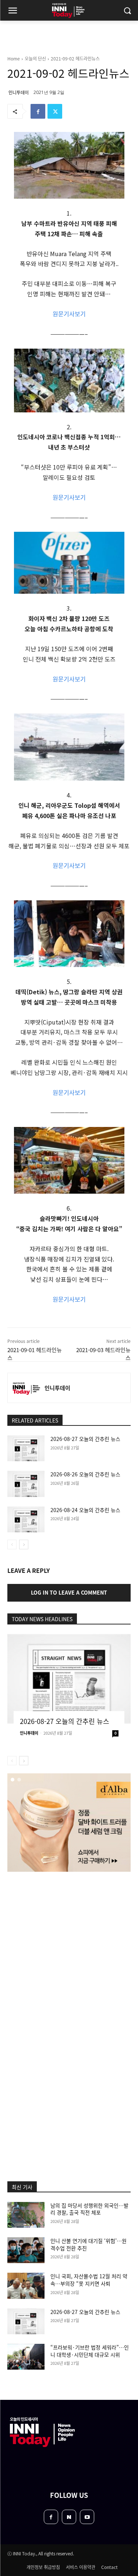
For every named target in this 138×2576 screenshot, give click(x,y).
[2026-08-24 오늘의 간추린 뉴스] (26, 1519)
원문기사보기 (69, 314)
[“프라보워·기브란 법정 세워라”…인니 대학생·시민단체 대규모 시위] (26, 2357)
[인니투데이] (26, 1388)
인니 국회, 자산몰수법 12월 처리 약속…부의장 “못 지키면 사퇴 (89, 2280)
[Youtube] (87, 2517)
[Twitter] (55, 111)
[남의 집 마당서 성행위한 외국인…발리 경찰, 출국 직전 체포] (26, 2215)
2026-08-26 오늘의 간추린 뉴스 (85, 1474)
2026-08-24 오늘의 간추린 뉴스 (85, 1510)
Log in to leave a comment (69, 1592)
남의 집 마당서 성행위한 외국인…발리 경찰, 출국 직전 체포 (89, 2209)
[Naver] (69, 2517)
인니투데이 (19, 92)
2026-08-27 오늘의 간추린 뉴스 (85, 1439)
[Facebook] (38, 111)
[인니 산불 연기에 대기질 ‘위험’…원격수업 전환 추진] (26, 2250)
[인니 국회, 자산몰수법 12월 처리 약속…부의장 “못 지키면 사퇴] (26, 2286)
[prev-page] (12, 1544)
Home (14, 58)
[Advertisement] (69, 1952)
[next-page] (24, 1544)
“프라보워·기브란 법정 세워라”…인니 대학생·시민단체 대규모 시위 (90, 2351)
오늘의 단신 (35, 58)
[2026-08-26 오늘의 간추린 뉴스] (26, 1484)
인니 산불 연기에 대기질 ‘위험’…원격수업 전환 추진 (89, 2244)
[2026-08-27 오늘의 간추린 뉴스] (26, 1448)
